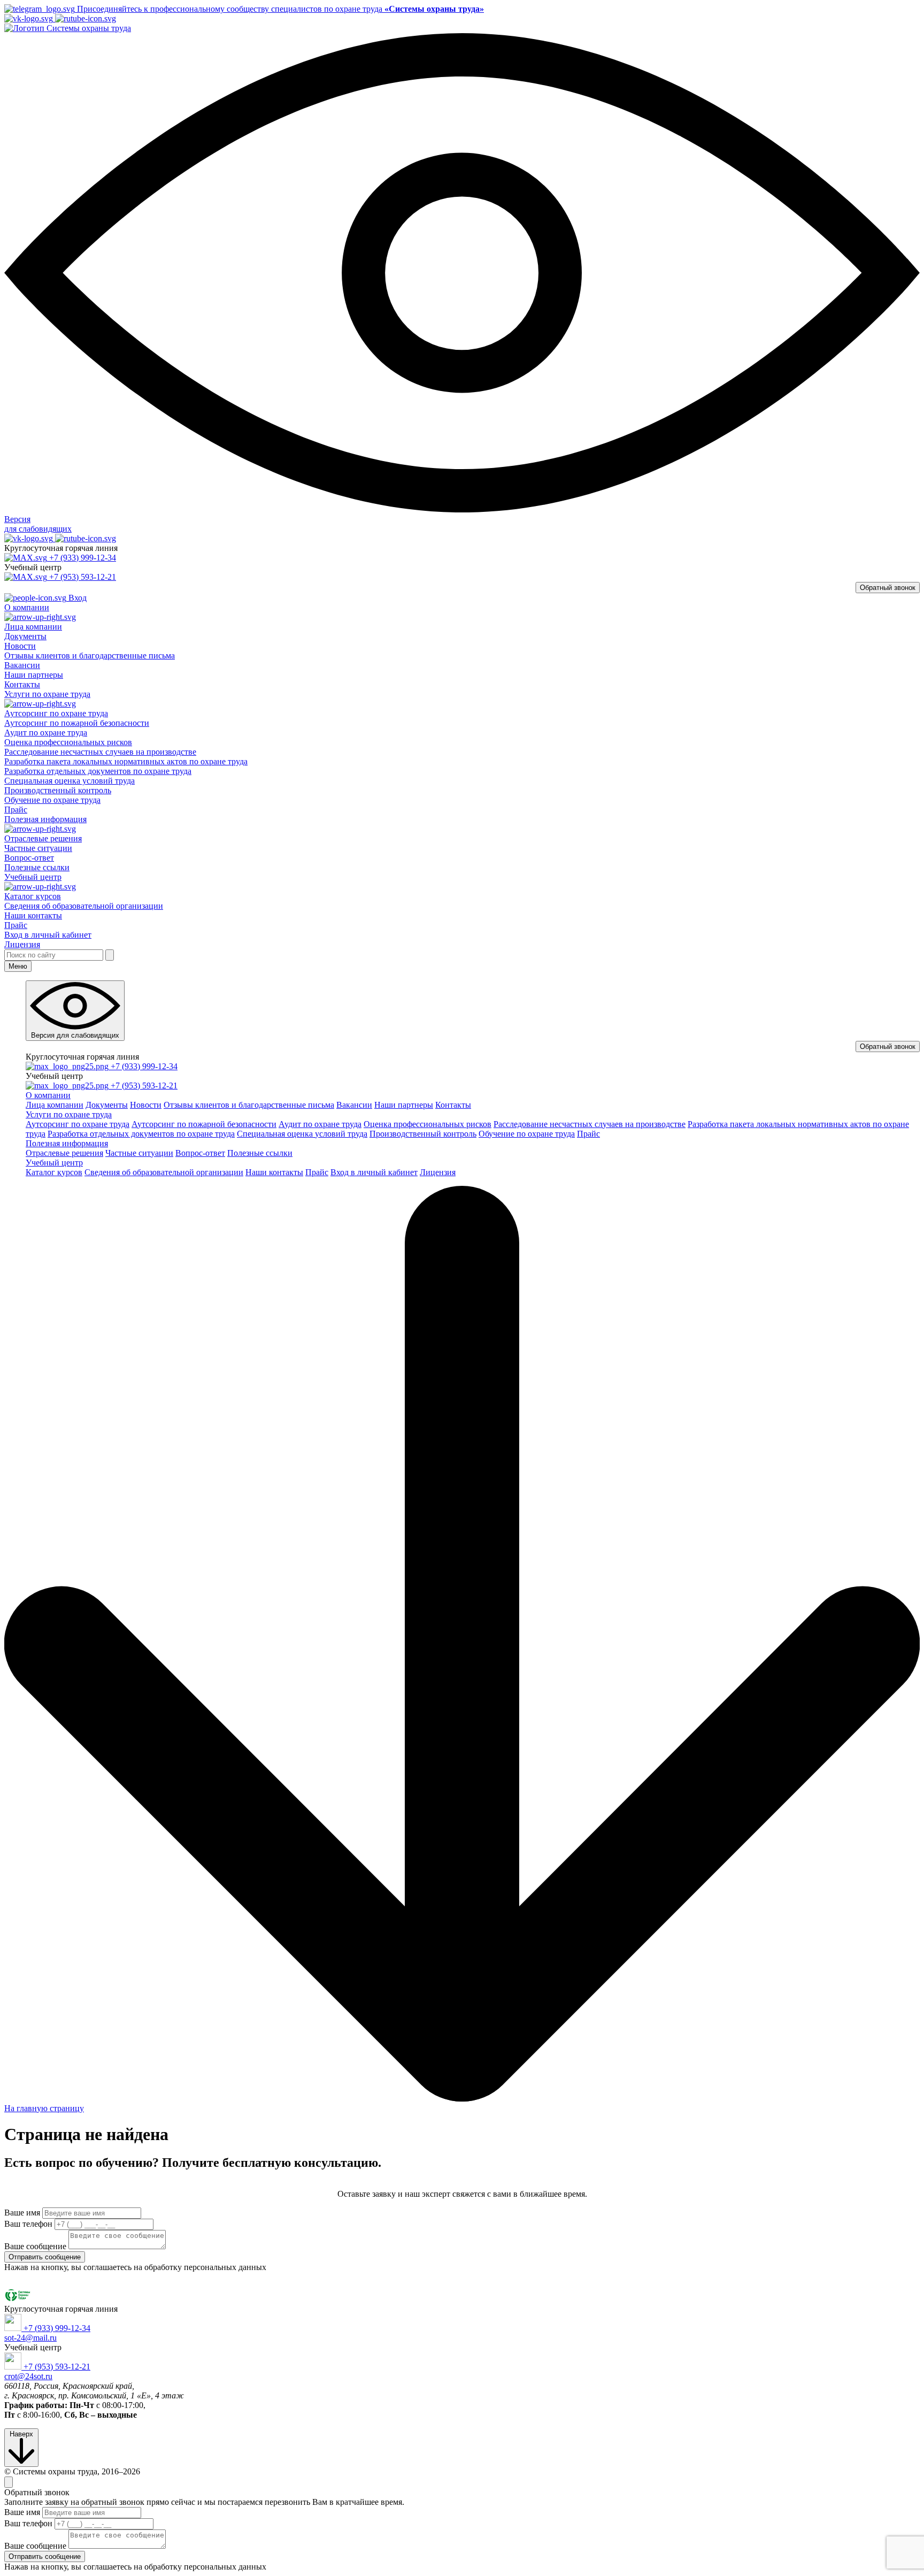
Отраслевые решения (43, 838)
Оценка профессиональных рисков (68, 742)
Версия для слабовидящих (75, 1035)
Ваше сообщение (35, 2246)
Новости (20, 646)
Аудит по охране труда (46, 733)
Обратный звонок (888, 588)
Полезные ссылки (37, 867)
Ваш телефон (28, 2224)
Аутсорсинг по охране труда (56, 713)
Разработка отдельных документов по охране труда (98, 771)
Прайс (16, 810)
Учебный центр (54, 1163)
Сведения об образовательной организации (84, 906)
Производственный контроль (58, 790)
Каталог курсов (33, 896)
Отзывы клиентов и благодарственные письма (90, 655)
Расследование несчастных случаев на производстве (100, 752)
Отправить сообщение (45, 2257)
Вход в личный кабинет (48, 935)
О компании (48, 1095)
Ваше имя (22, 2213)
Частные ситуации (38, 848)
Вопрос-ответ (29, 858)
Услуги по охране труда (69, 1114)
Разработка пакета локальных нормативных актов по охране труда (126, 761)
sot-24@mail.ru (30, 2338)
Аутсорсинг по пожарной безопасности (77, 723)
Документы (25, 636)
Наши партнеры (34, 675)
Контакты (22, 684)
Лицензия (22, 944)
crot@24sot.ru (28, 2376)
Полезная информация (67, 1143)
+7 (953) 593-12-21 (83, 577)
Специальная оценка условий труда (70, 781)
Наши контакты (33, 915)
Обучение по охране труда (52, 800)
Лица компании (33, 627)
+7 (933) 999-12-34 (83, 558)
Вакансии (22, 665)
